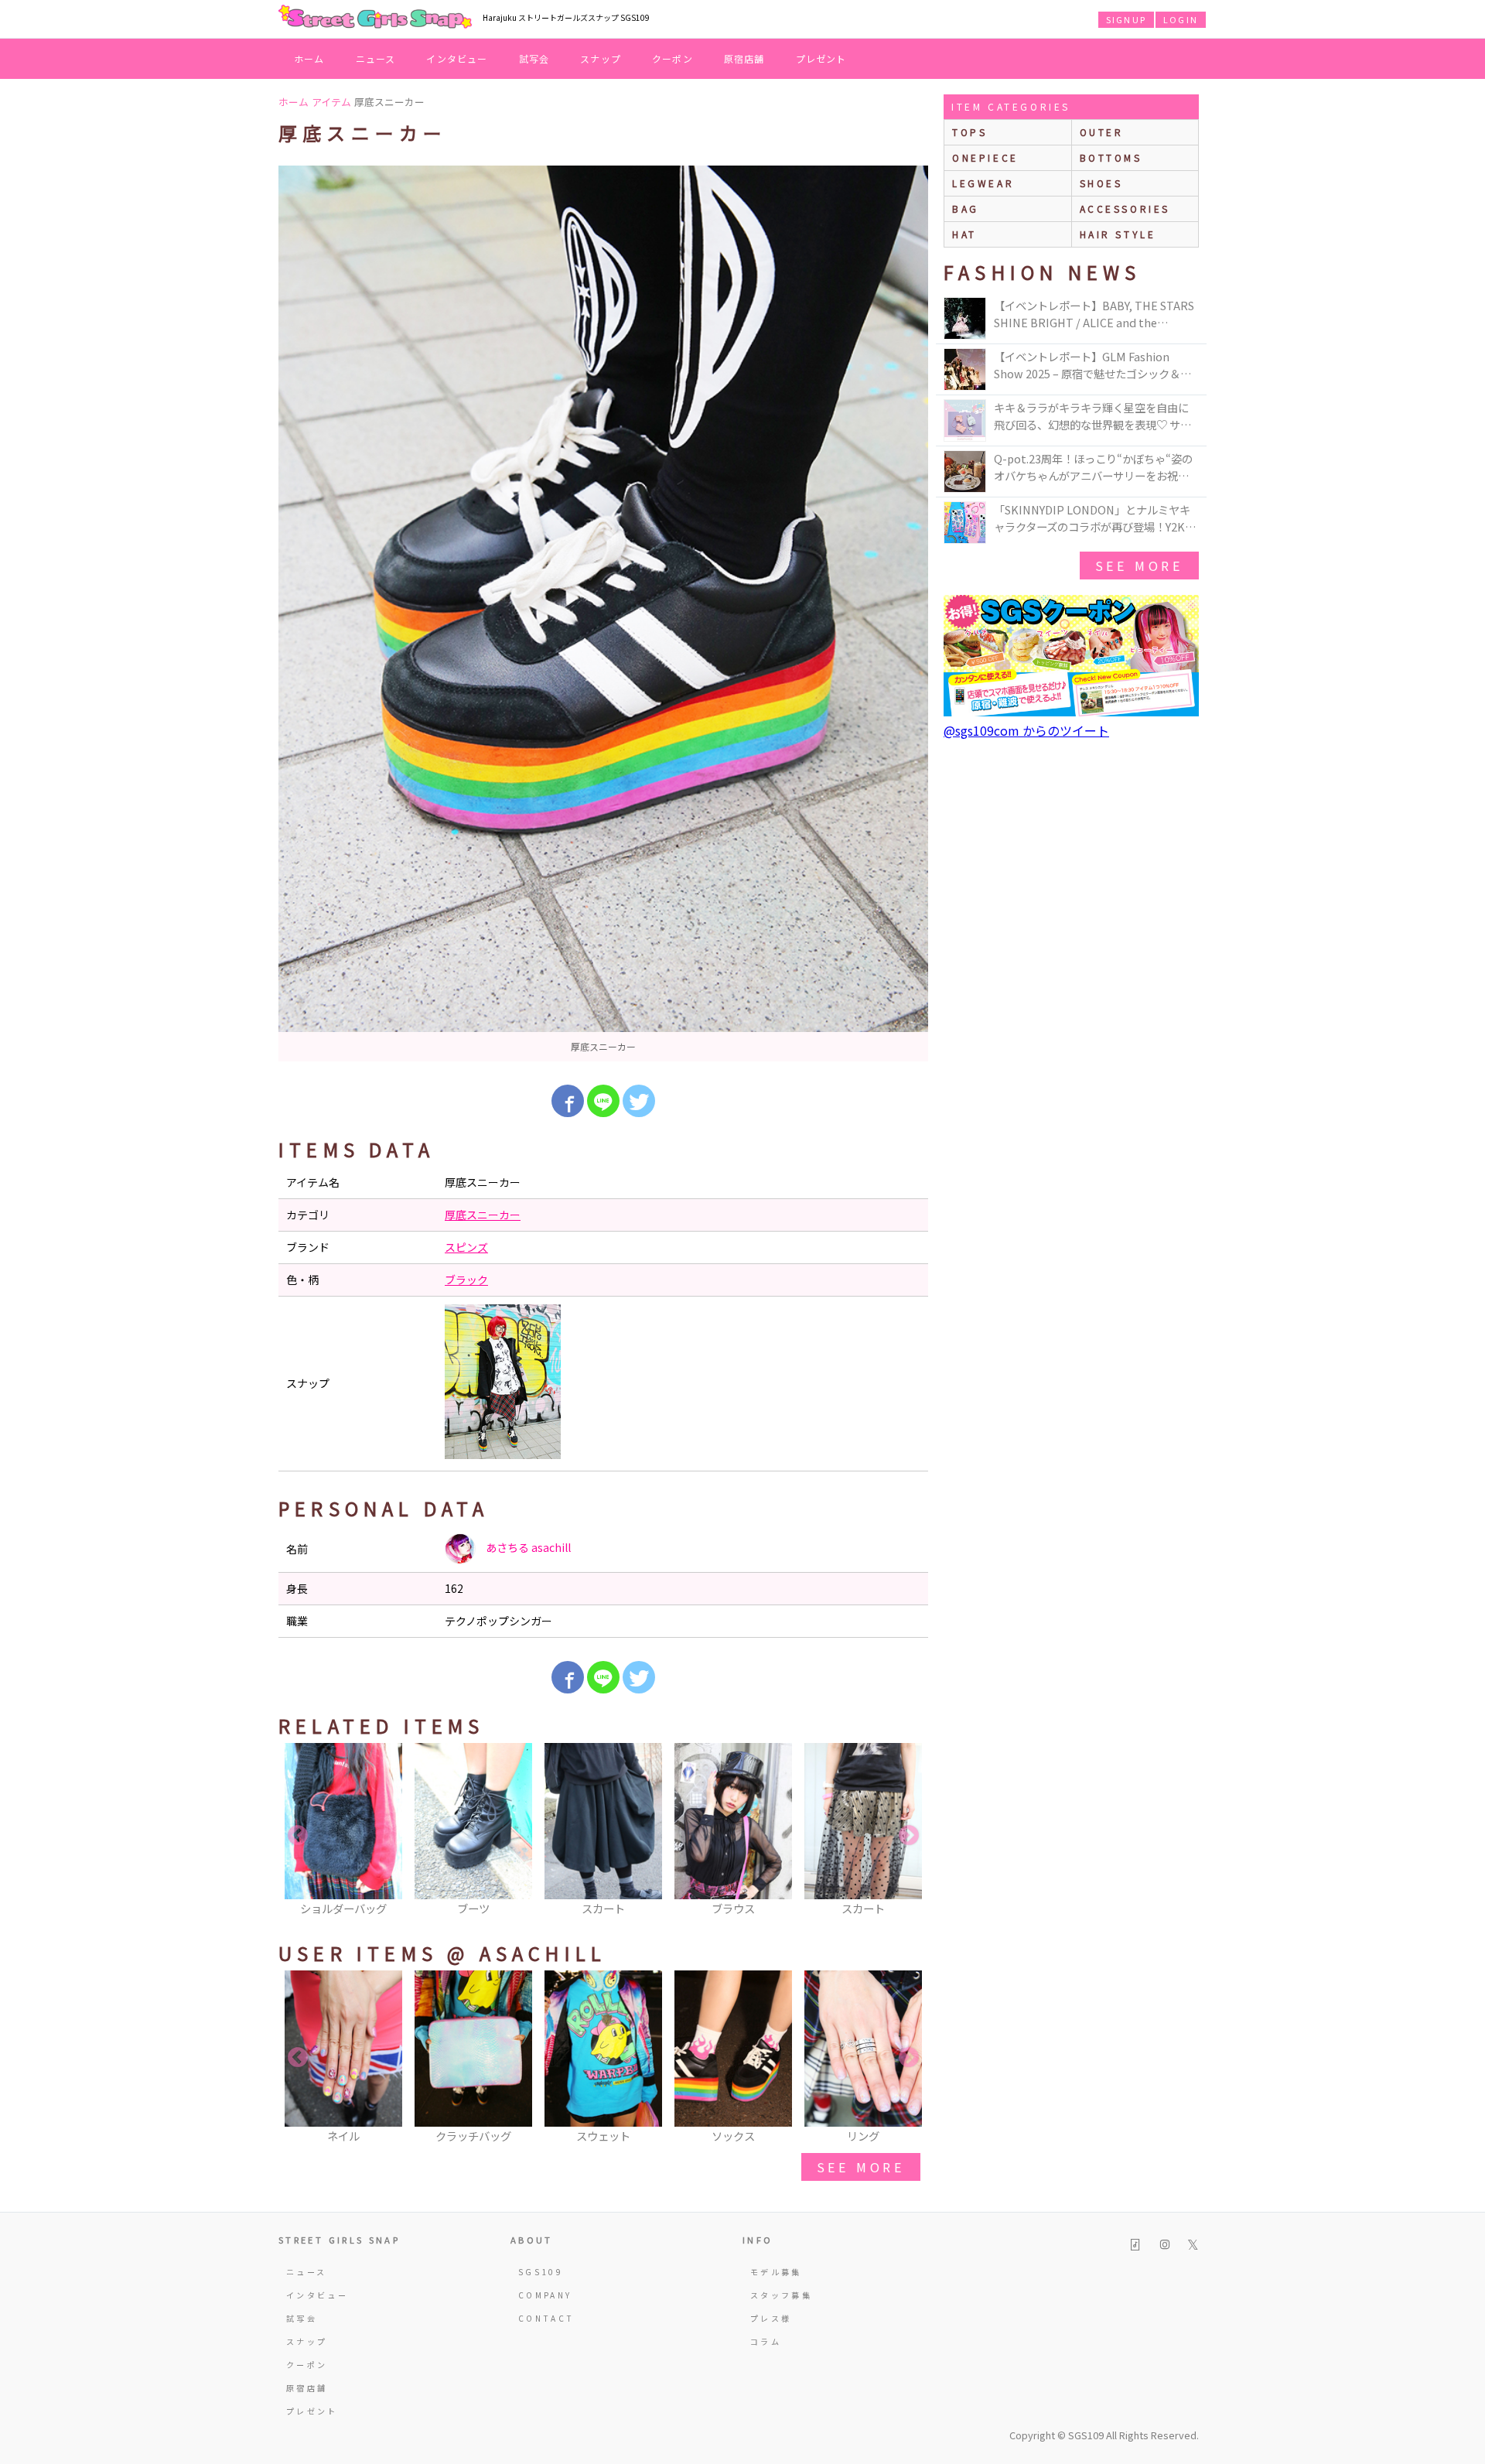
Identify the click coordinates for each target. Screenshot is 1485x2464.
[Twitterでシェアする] (639, 1101)
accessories (1125, 208)
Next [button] (909, 1836)
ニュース (376, 58)
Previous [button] (298, 1836)
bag (966, 208)
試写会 (534, 58)
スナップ (601, 58)
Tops (970, 132)
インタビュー (457, 58)
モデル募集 (776, 2272)
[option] (603, 613)
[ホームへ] (375, 18)
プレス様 (771, 2318)
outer (1102, 132)
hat (964, 234)
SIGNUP (1126, 19)
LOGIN (1181, 19)
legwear (983, 183)
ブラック (466, 1280)
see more (861, 2167)
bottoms (1111, 157)
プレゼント (821, 58)
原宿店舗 (744, 58)
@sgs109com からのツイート (1026, 730)
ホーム (309, 58)
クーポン (673, 58)
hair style (1118, 234)
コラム (766, 2341)
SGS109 (541, 2272)
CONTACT (546, 2318)
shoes (1101, 183)
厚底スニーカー (483, 1215)
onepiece (985, 157)
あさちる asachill (527, 1547)
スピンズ (466, 1247)
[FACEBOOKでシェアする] (568, 1101)
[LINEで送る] (603, 1101)
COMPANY (545, 2295)
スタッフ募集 (781, 2295)
